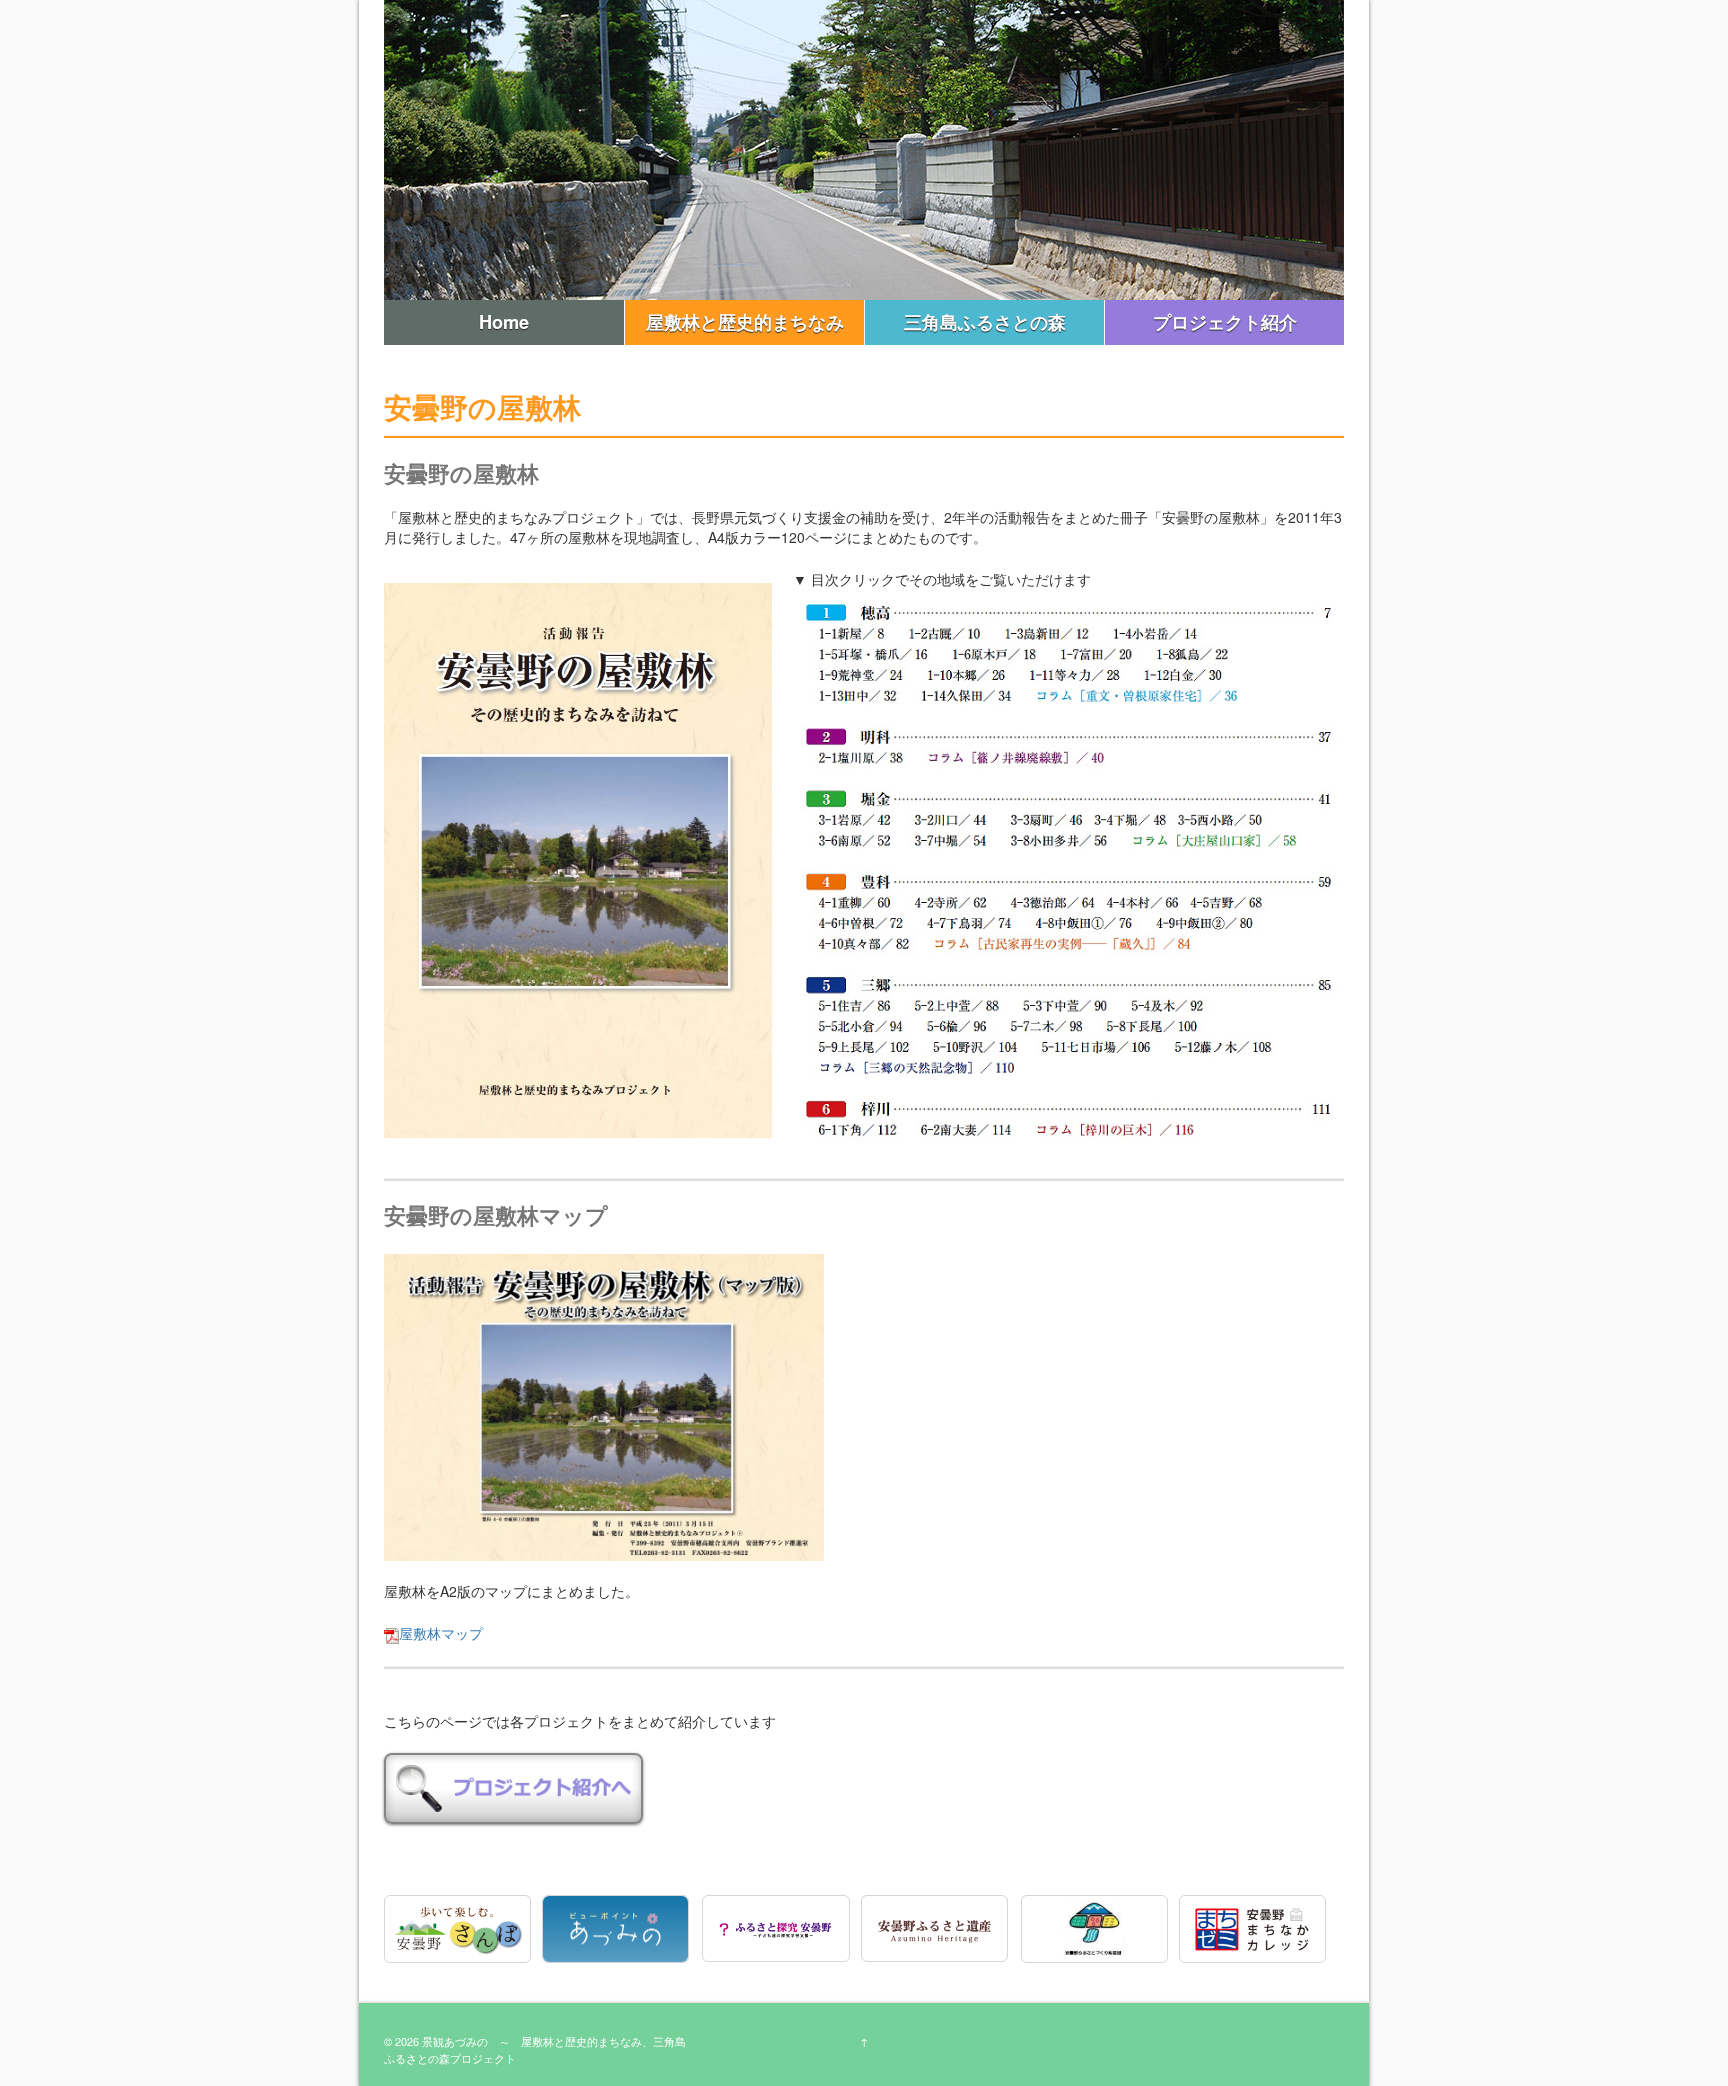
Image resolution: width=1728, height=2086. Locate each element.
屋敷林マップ (441, 1633)
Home (504, 322)
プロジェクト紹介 (1225, 322)
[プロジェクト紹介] (513, 1786)
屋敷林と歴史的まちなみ (745, 322)
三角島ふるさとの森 (985, 322)
